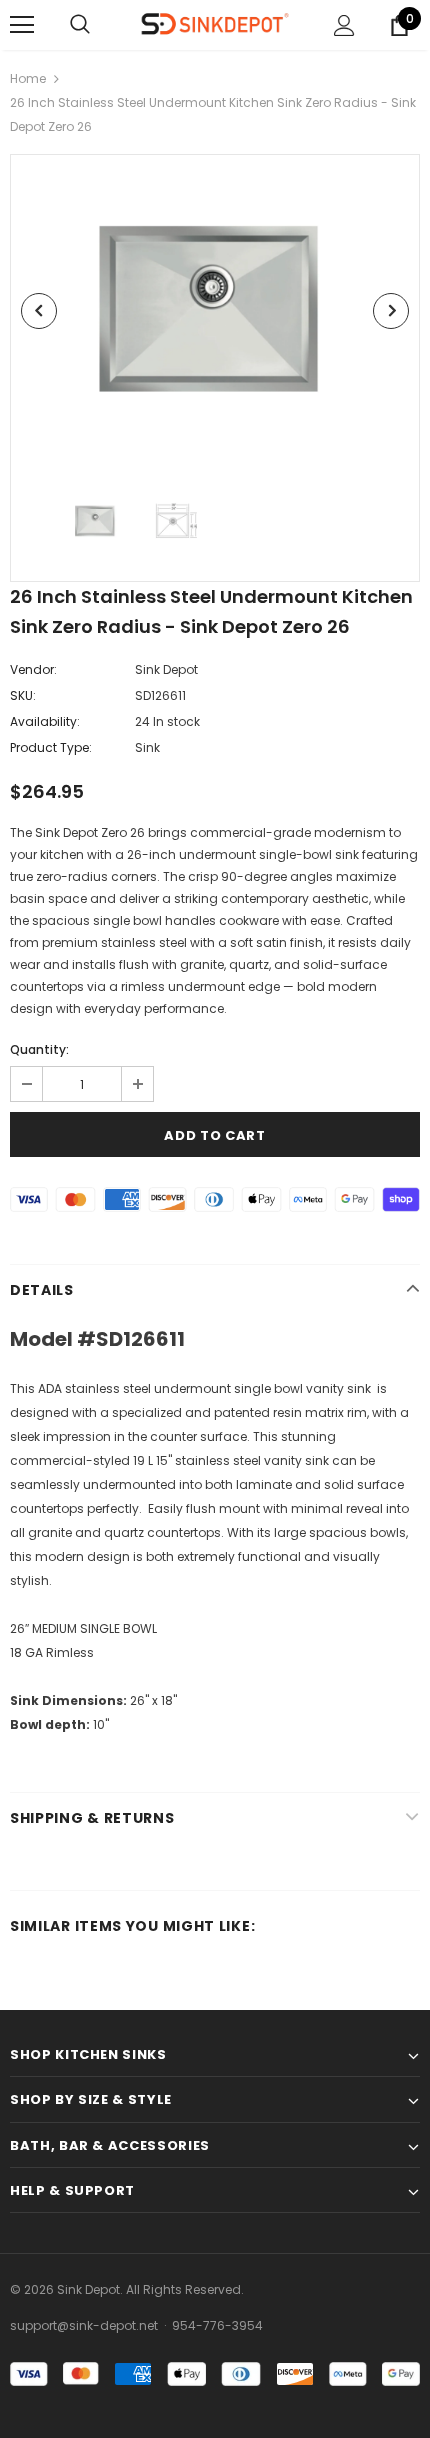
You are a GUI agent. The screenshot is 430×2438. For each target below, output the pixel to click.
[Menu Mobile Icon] (22, 25)
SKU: (23, 695)
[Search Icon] (80, 25)
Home (28, 78)
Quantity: (39, 1049)
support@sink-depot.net (84, 2325)
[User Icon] (344, 25)
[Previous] (39, 311)
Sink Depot (166, 669)
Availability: (45, 721)
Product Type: (51, 747)
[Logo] (215, 24)
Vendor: (33, 669)
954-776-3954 (217, 2325)
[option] (215, 310)
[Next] (391, 311)
